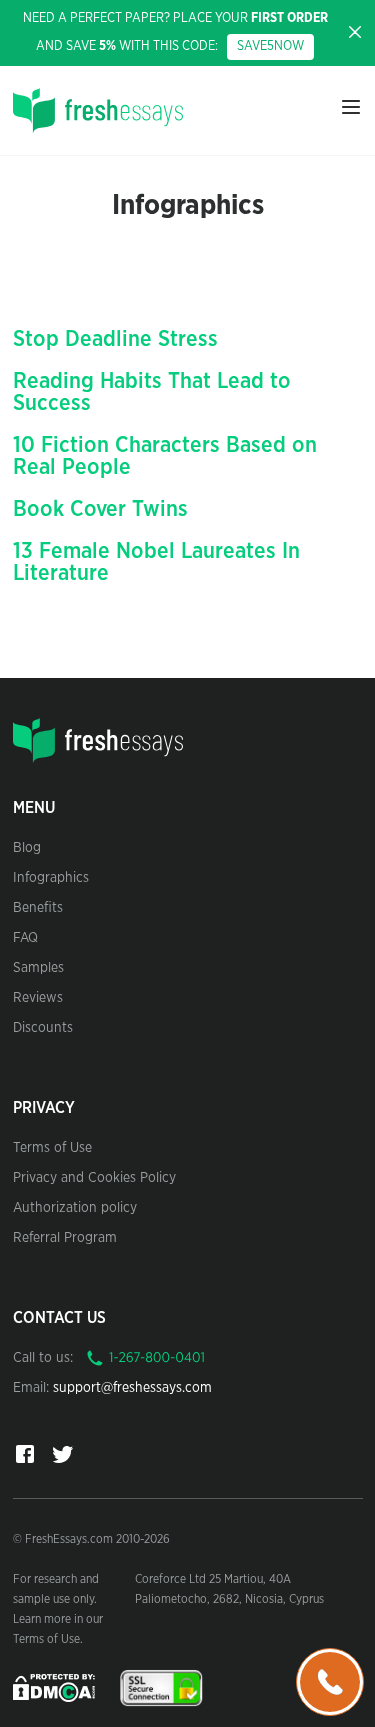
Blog (27, 848)
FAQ (25, 938)
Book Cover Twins (100, 509)
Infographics (51, 878)
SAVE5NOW (270, 46)
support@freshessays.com (132, 1388)
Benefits (38, 908)
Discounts (43, 1028)
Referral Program (65, 1238)
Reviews (38, 998)
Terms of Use (52, 1148)
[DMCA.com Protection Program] (56, 1687)
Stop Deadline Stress (115, 339)
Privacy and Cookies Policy (94, 1178)
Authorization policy (75, 1208)
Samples (38, 968)
